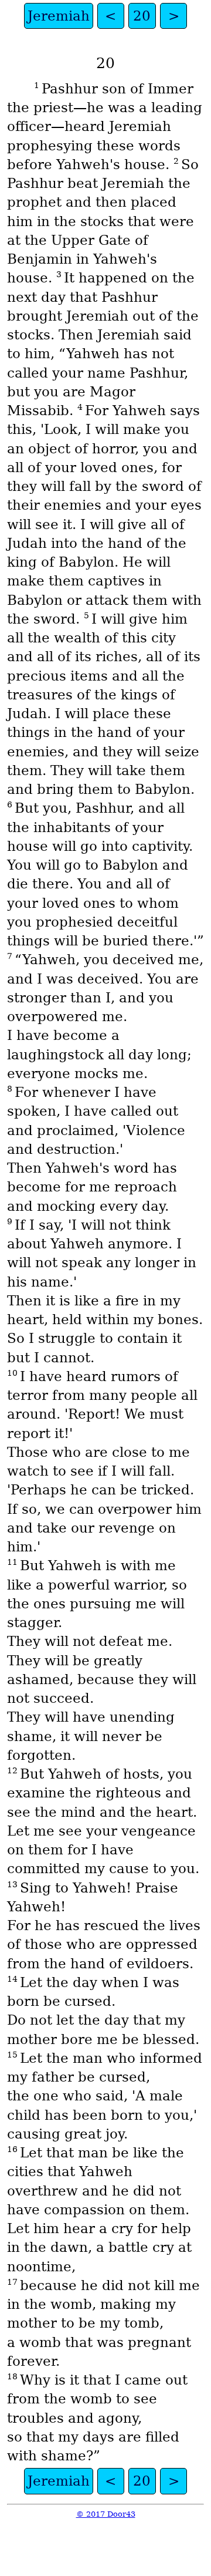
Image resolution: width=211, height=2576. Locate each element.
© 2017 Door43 (106, 2514)
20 (142, 16)
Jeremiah (59, 16)
